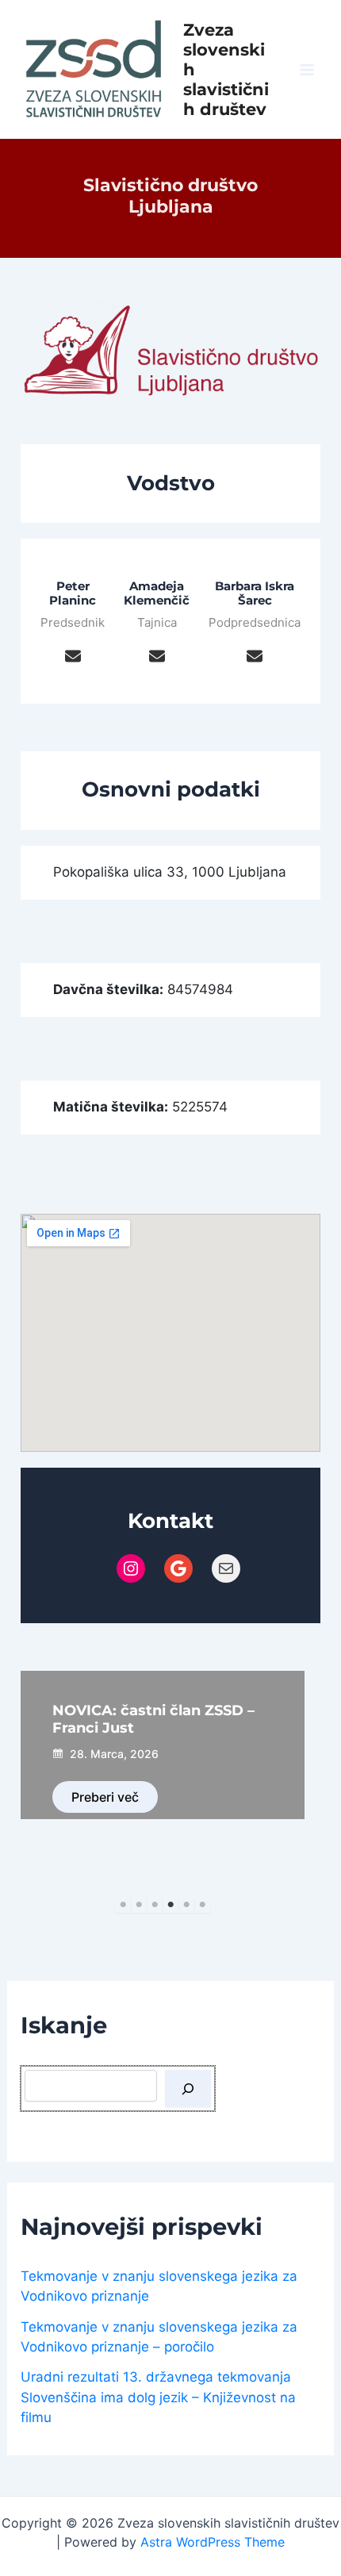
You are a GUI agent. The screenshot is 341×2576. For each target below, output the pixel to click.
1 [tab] (123, 1905)
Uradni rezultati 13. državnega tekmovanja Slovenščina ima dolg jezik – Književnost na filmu (158, 2397)
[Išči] (188, 2089)
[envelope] (73, 655)
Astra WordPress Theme (213, 2542)
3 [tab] (155, 1905)
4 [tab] (170, 1905)
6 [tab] (202, 1905)
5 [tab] (186, 1905)
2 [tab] (139, 1905)
